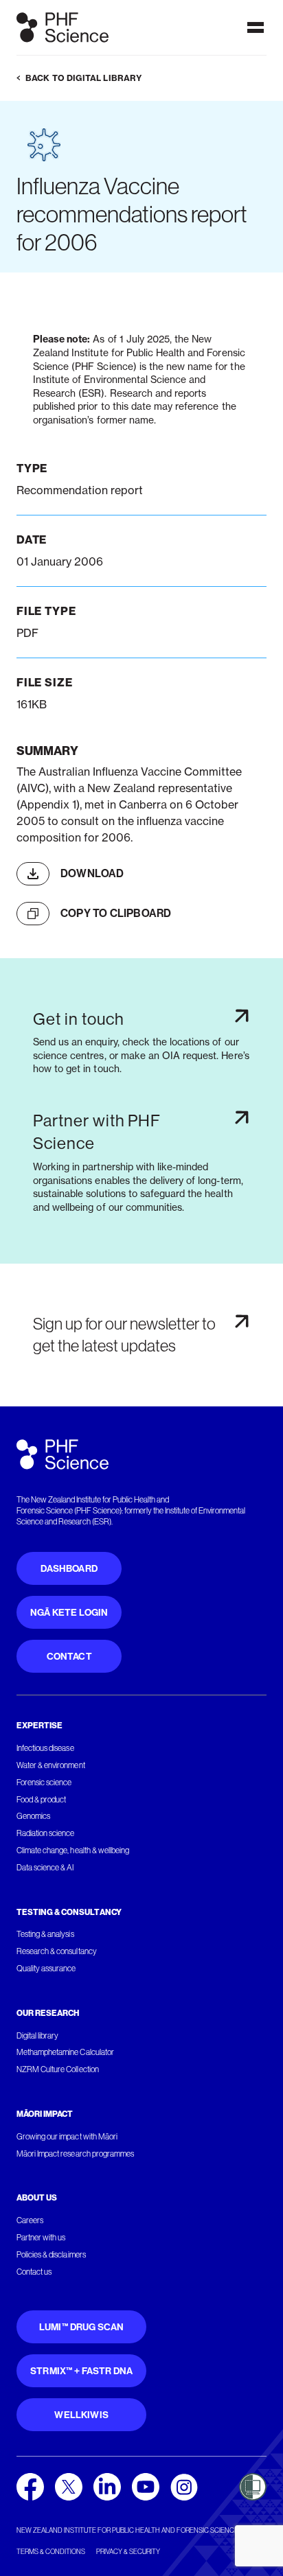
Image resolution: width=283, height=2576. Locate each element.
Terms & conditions (51, 2552)
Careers (30, 2220)
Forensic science (44, 1783)
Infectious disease (45, 1748)
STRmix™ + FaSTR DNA (81, 2371)
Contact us (34, 2272)
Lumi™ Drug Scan (82, 2327)
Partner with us (41, 2238)
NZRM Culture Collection (58, 2069)
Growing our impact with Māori (67, 2137)
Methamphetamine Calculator (65, 2052)
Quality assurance (46, 1969)
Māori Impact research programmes (75, 2154)
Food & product (41, 1800)
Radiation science (46, 1833)
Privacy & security (128, 2552)
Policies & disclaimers (51, 2255)
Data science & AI (45, 1868)
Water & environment (51, 1765)
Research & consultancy (57, 1951)
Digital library (37, 2036)
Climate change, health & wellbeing (73, 1850)
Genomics (33, 1816)
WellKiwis (81, 2415)
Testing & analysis (45, 1934)
